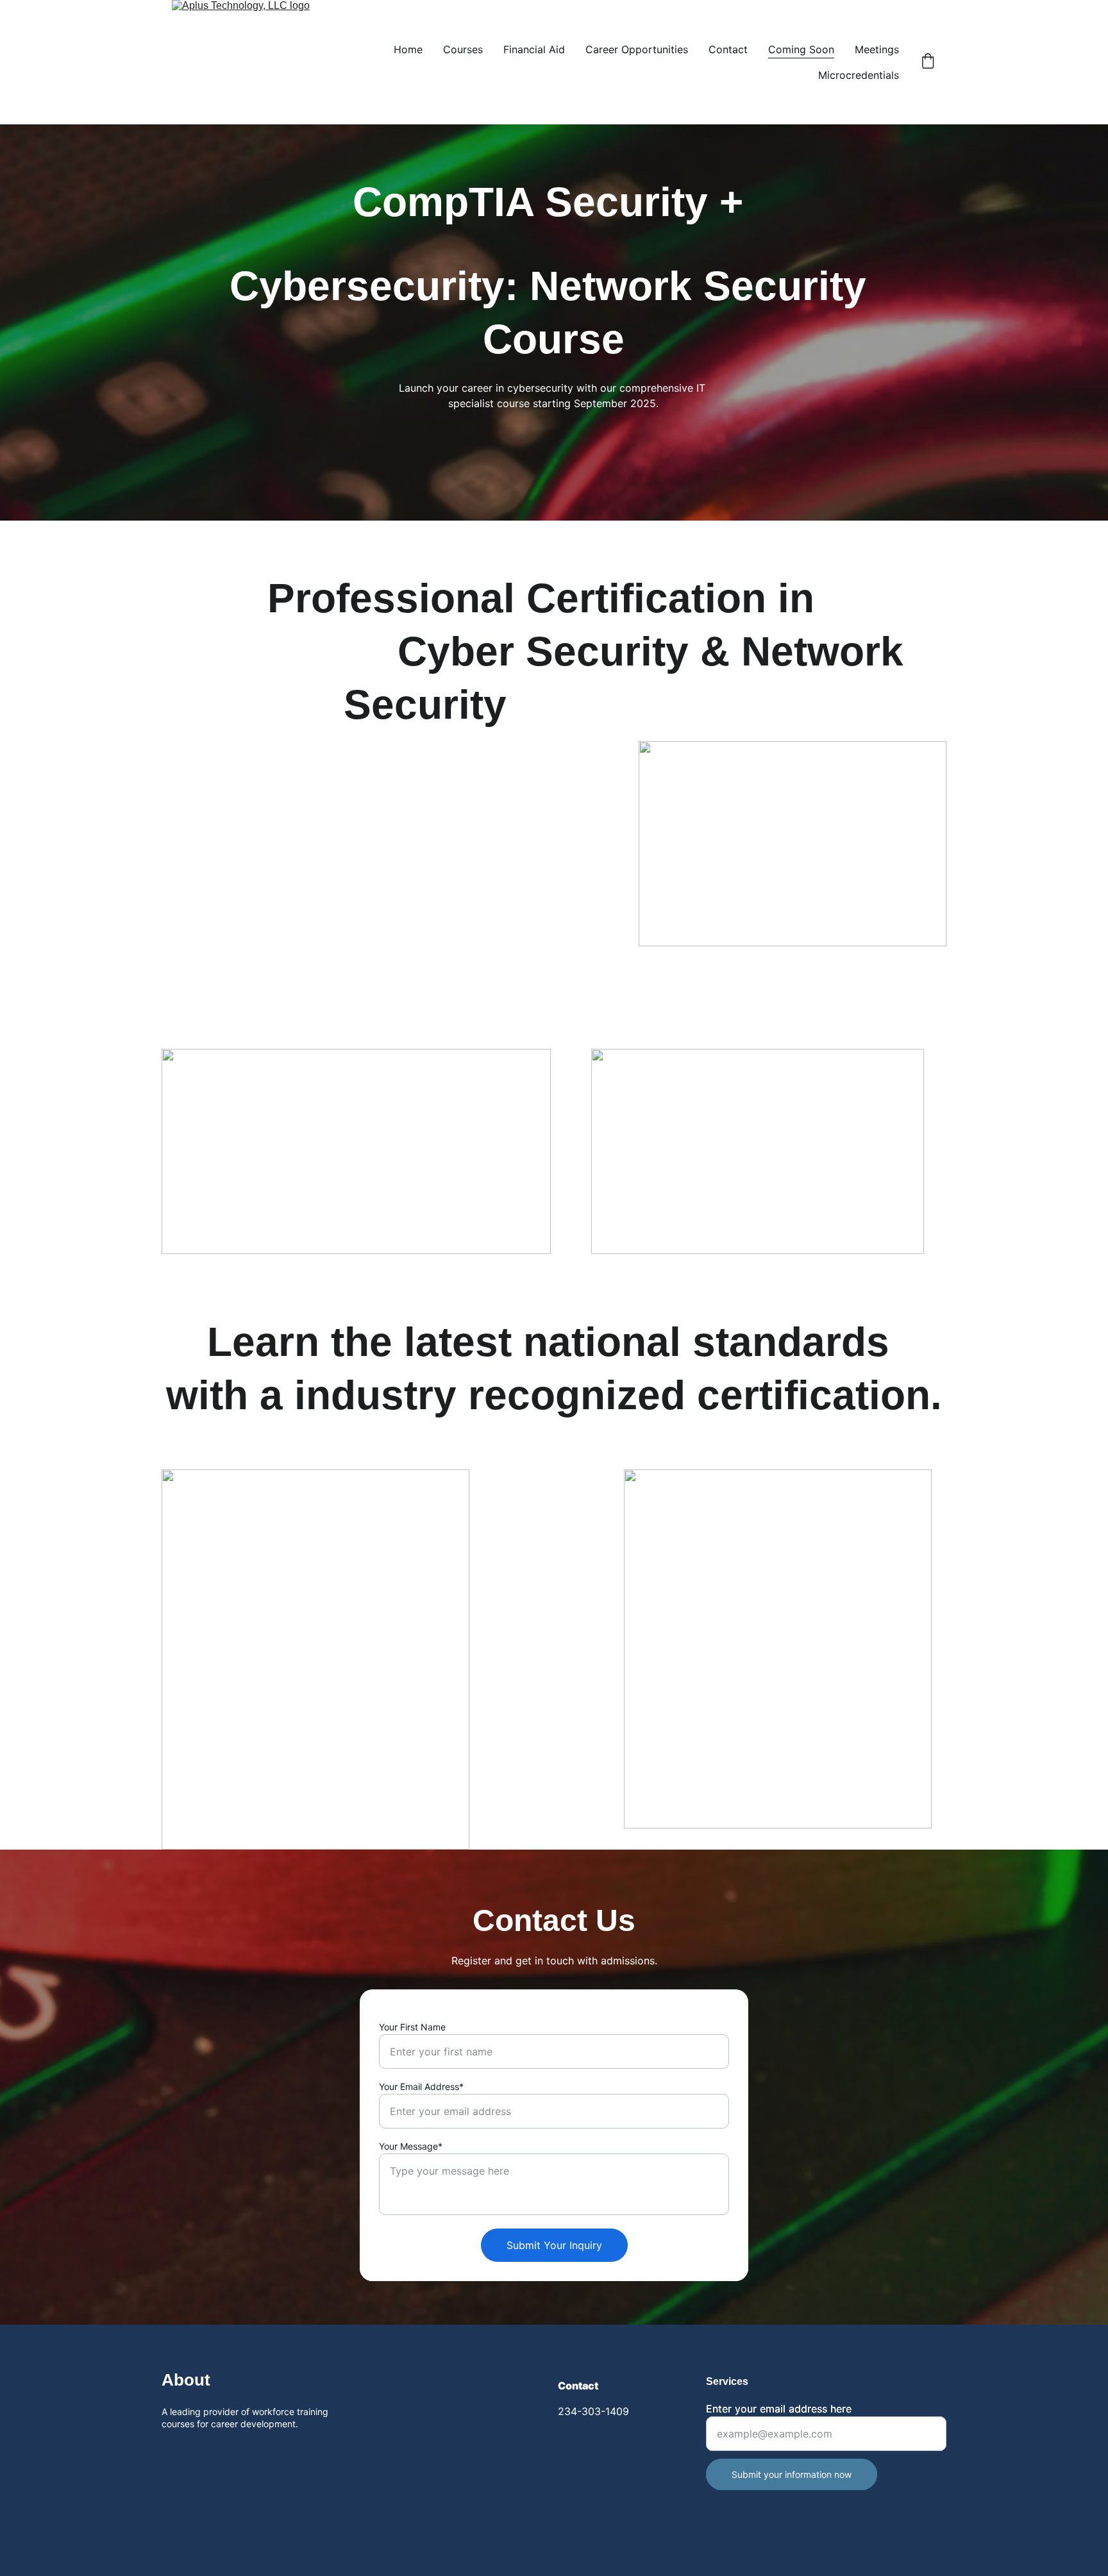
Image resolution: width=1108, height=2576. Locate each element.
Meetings (877, 49)
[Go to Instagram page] (197, 2452)
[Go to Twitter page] (251, 2452)
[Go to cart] (928, 62)
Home (408, 49)
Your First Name (412, 2027)
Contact (728, 49)
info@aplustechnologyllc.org (560, 2440)
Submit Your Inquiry (554, 2245)
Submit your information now (792, 2474)
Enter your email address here (779, 2409)
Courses (463, 49)
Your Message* (411, 2146)
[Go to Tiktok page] (224, 2452)
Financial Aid (534, 49)
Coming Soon (801, 49)
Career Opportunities (637, 49)
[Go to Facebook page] (169, 2452)
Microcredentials (859, 75)
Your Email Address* (421, 2087)
